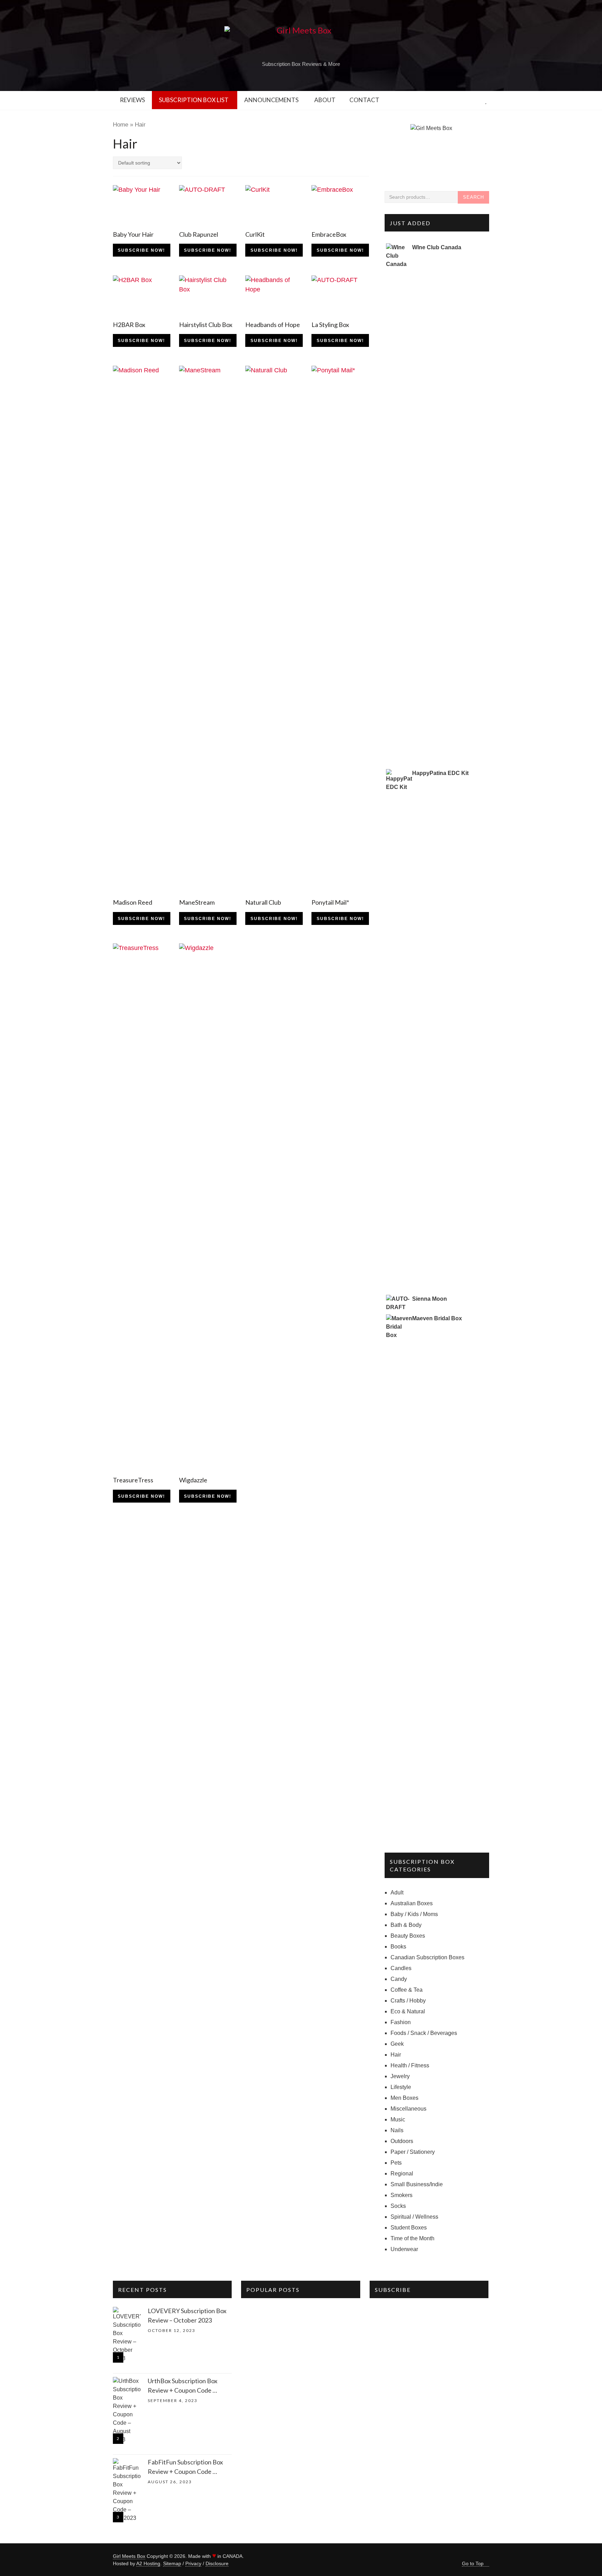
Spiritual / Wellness (414, 2217)
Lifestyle (401, 2087)
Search (473, 197)
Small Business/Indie (417, 2184)
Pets (396, 2163)
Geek (397, 2044)
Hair (396, 2055)
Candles (401, 1968)
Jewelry (400, 2076)
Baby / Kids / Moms (414, 1914)
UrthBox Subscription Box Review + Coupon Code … (183, 2385)
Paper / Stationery (413, 2152)
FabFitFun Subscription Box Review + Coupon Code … (185, 2467)
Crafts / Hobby (408, 2001)
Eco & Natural (408, 2011)
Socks (398, 2206)
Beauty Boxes (408, 1936)
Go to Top (473, 2563)
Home (121, 125)
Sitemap (172, 2563)
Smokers (402, 2195)
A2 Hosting (148, 2563)
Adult (397, 1893)
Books (398, 1947)
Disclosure (217, 2563)
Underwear (404, 2249)
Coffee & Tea (407, 1990)
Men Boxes (404, 2098)
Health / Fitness (410, 2065)
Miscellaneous (408, 2109)
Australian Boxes (412, 1903)
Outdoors (402, 2141)
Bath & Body (406, 1925)
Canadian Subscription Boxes (427, 1957)
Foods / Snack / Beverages (424, 2033)
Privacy (193, 2563)
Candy (399, 1979)
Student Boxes (409, 2228)
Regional (402, 2174)
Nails (397, 2130)
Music (398, 2119)
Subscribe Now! (141, 250)
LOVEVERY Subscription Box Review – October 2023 (187, 2315)
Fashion (401, 2022)
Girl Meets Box (129, 2556)
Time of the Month (412, 2238)
